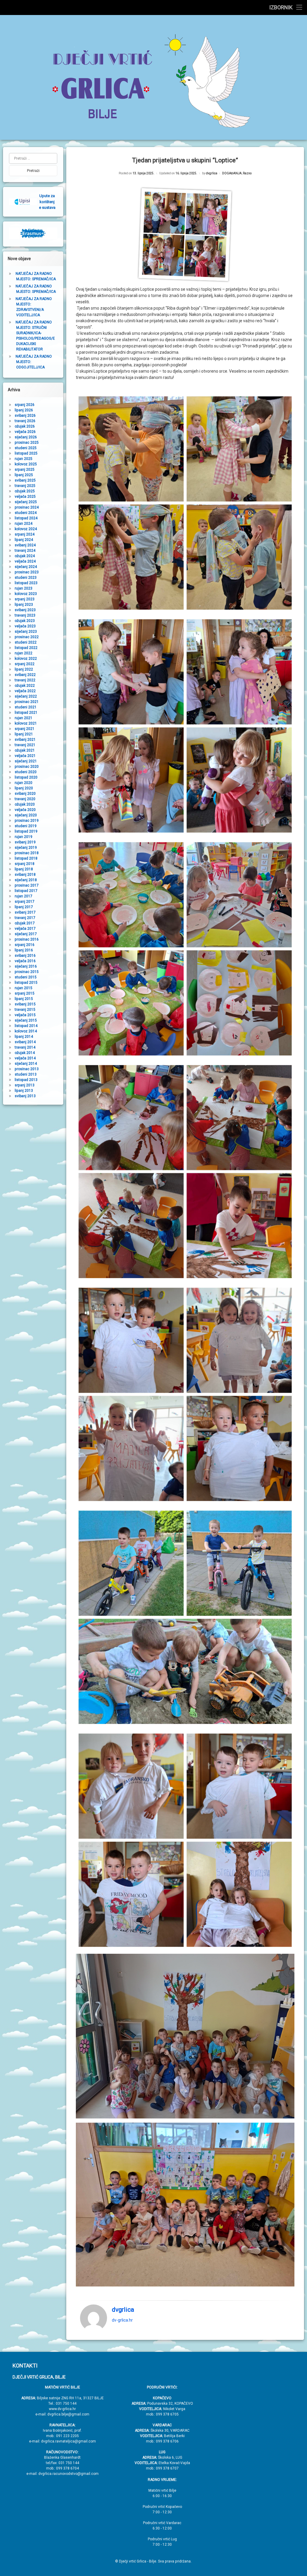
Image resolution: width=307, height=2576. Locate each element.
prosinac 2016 (27, 939)
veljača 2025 (25, 497)
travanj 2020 (25, 799)
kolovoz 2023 (26, 594)
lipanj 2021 (24, 734)
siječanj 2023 (26, 632)
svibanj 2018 (25, 875)
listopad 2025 (26, 453)
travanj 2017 (25, 918)
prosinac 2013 (27, 1069)
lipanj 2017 (24, 907)
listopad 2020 (26, 777)
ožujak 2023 (25, 621)
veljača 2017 (25, 929)
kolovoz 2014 (26, 1031)
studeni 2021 (26, 707)
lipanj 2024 (24, 540)
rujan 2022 (24, 653)
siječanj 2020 (26, 815)
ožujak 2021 (25, 750)
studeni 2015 (26, 977)
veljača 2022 (25, 691)
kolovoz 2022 (26, 659)
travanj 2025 (25, 486)
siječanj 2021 (26, 761)
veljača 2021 (25, 756)
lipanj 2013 (24, 1091)
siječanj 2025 (26, 502)
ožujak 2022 (25, 686)
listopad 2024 (26, 518)
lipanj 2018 (24, 869)
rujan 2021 (24, 718)
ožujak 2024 (25, 556)
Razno (247, 173)
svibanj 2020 (25, 794)
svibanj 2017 (25, 912)
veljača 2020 (25, 810)
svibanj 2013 (25, 1096)
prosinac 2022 (27, 637)
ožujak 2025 (25, 491)
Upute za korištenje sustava (47, 202)
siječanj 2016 (26, 966)
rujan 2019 (24, 837)
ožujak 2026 (25, 426)
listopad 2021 (26, 713)
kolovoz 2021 (26, 723)
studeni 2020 (26, 772)
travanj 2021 (25, 745)
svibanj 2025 (25, 480)
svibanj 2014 (25, 1042)
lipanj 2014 (24, 1037)
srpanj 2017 (25, 902)
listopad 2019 (26, 831)
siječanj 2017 (26, 934)
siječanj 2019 (26, 848)
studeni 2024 (26, 513)
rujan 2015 (24, 988)
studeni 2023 (26, 578)
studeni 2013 (26, 1074)
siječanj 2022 (26, 696)
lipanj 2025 (24, 475)
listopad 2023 (26, 583)
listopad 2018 (26, 858)
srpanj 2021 (25, 729)
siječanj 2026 (26, 437)
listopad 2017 (26, 891)
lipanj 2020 (24, 788)
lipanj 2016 (24, 950)
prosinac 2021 (27, 702)
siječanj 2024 (26, 567)
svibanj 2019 (25, 842)
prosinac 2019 (27, 821)
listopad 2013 (26, 1080)
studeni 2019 (26, 826)
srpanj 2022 (25, 664)
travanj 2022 (25, 680)
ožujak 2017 (25, 923)
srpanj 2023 (25, 599)
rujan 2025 (24, 459)
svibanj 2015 (25, 1004)
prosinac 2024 (27, 507)
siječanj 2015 (26, 1020)
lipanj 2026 (24, 410)
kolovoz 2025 (26, 464)
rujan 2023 (24, 588)
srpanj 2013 (25, 1085)
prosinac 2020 (27, 767)
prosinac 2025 (27, 443)
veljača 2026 (25, 432)
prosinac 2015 (27, 972)
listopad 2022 (26, 648)
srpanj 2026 (25, 405)
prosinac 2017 (27, 885)
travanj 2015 (25, 1010)
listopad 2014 (26, 1026)
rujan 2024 (24, 524)
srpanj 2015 (25, 993)
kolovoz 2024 (26, 529)
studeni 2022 (26, 642)
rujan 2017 (24, 896)
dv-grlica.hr (122, 2320)
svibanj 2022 (25, 675)
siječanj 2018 (26, 880)
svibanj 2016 (25, 956)
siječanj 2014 (26, 1064)
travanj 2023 (25, 615)
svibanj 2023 (25, 610)
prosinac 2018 (27, 853)
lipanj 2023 (24, 605)
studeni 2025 (26, 448)
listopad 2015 (26, 983)
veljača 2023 (25, 626)
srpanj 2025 (25, 470)
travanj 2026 (25, 421)
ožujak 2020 (25, 804)
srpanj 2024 (25, 534)
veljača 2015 (25, 1015)
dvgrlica (212, 173)
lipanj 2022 (24, 669)
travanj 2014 (25, 1047)
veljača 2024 (25, 561)
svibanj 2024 (25, 545)
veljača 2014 (25, 1058)
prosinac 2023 (27, 572)
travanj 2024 (25, 551)
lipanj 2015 (24, 999)
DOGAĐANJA (232, 173)
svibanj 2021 (25, 740)
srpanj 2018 (25, 864)
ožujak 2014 (25, 1053)
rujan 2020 (24, 783)
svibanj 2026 (25, 416)
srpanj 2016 (25, 945)
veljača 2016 (25, 961)
